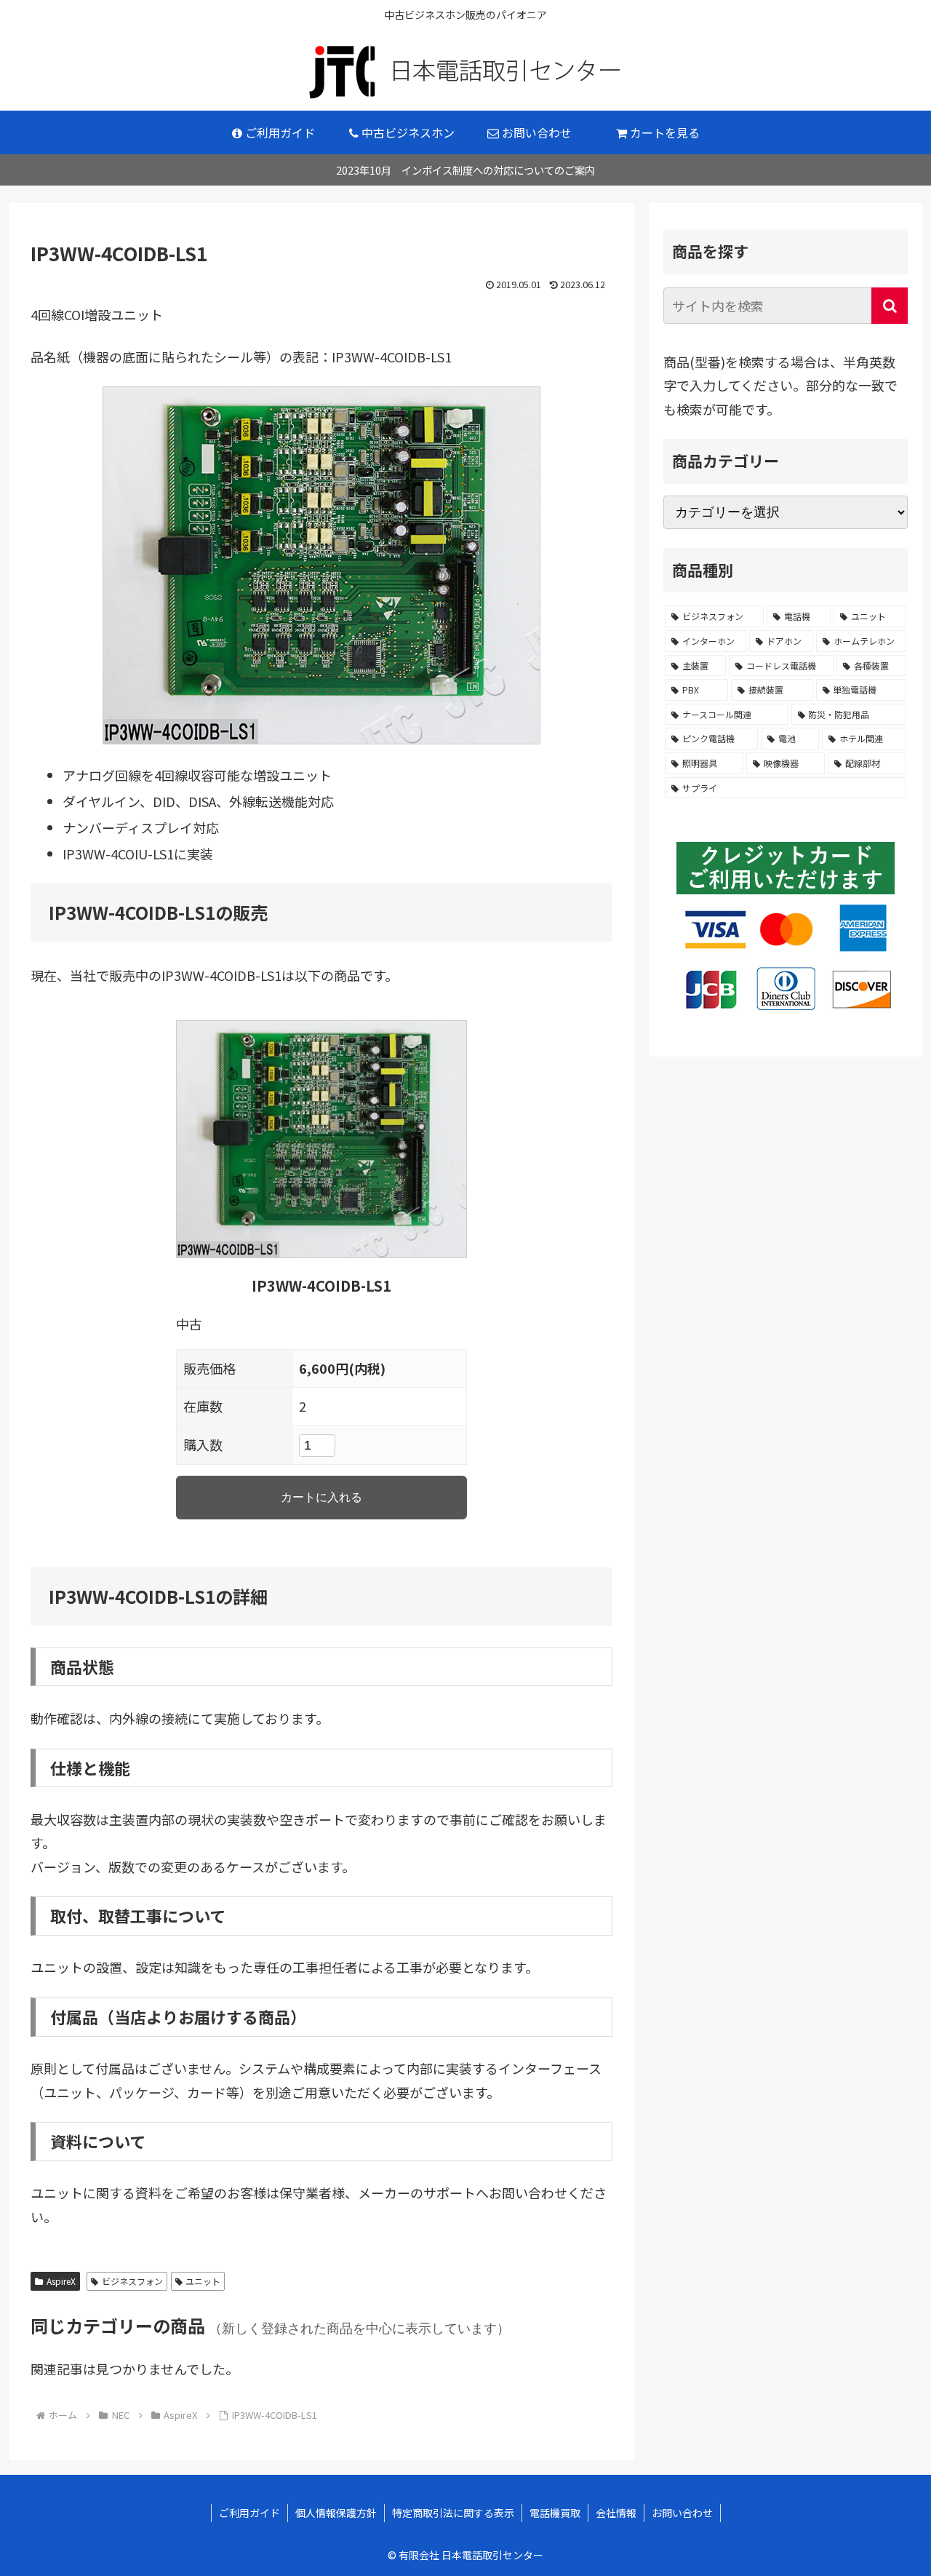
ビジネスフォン (132, 2281)
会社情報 (616, 2513)
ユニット (203, 2281)
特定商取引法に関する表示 (453, 2513)
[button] (890, 306)
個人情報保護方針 (336, 2513)
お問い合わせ (682, 2513)
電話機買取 (555, 2513)
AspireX (61, 2281)
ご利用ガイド (249, 2513)
